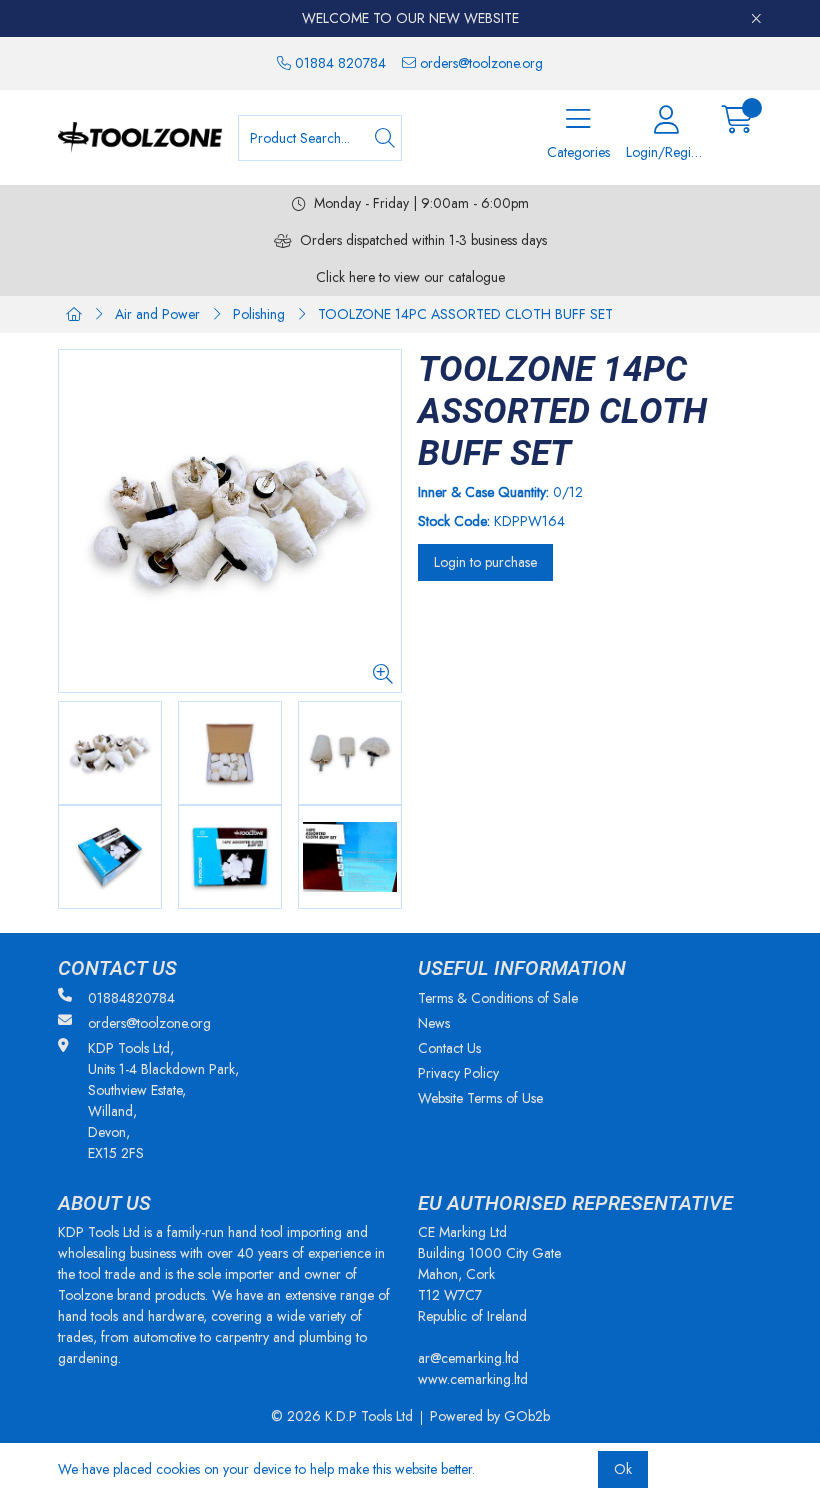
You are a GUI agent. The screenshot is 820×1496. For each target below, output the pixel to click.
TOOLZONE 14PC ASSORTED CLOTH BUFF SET (465, 314)
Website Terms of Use (480, 1098)
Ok (623, 1469)
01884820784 (131, 998)
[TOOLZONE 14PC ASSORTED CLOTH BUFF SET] (230, 521)
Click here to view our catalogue (410, 277)
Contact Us (449, 1048)
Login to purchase (485, 562)
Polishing (259, 314)
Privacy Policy (458, 1073)
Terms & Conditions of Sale (498, 998)
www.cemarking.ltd (473, 1379)
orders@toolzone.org (479, 63)
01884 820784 (338, 63)
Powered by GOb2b (490, 1416)
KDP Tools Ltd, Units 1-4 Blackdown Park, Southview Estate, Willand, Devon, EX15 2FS (163, 1100)
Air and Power (157, 314)
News (434, 1023)
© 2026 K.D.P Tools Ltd (342, 1416)
